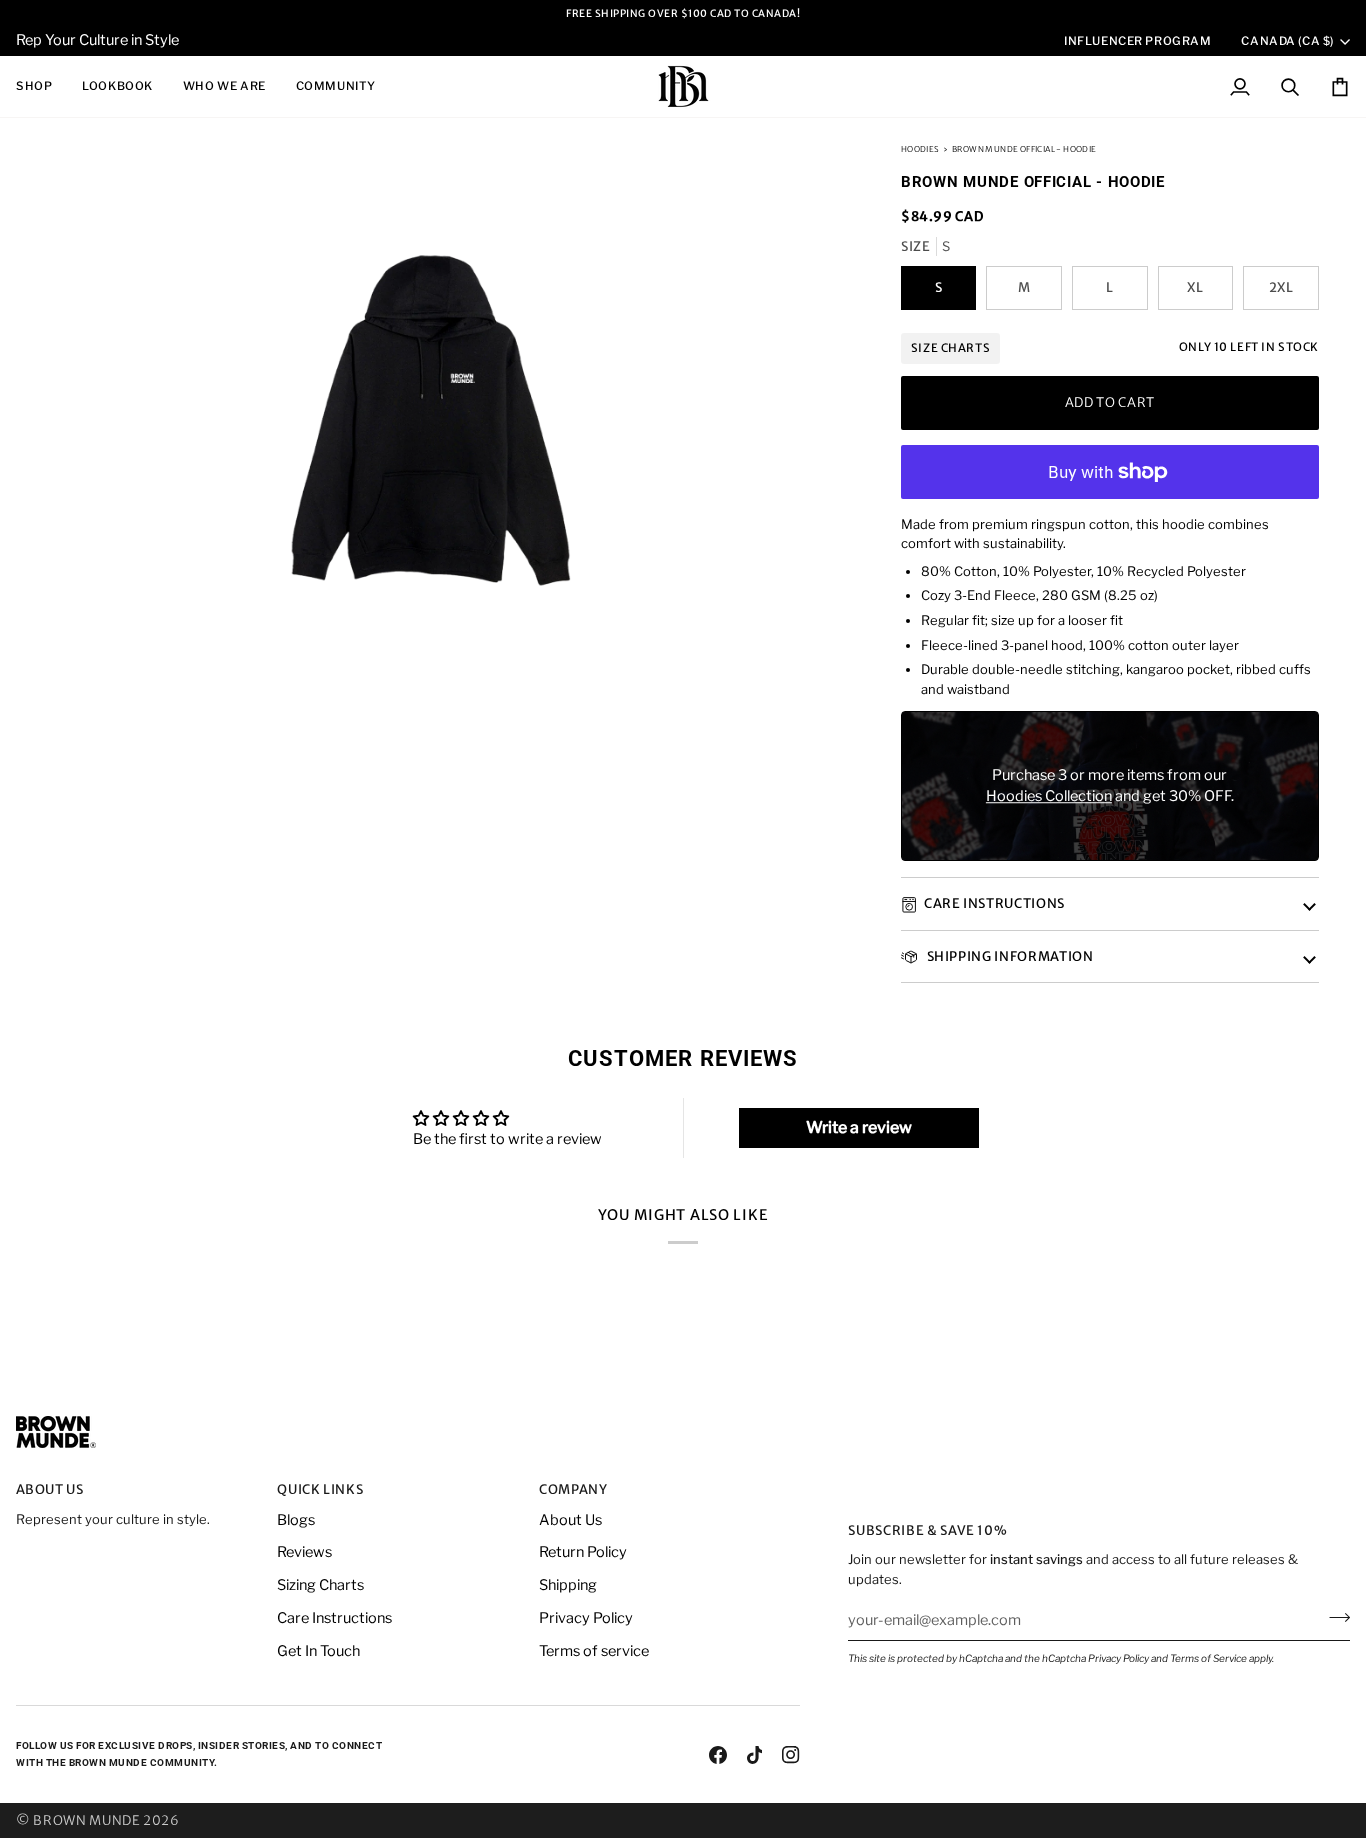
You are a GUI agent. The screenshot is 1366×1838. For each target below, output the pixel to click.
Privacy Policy (1118, 1658)
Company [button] (573, 1489)
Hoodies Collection (1049, 797)
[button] (41, 86)
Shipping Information (1009, 956)
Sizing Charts (320, 1585)
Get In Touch (318, 1651)
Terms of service (594, 1651)
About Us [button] (50, 1489)
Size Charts (950, 348)
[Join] (1333, 1617)
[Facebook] (718, 1755)
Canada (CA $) (1287, 41)
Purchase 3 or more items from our (1109, 775)
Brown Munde (86, 1820)
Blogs (296, 1520)
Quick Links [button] (320, 1489)
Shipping (568, 1585)
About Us (570, 1520)
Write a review (859, 1127)
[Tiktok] (755, 1755)
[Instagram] (791, 1755)
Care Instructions (994, 904)
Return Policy (583, 1552)
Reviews (304, 1552)
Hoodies (920, 149)
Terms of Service (1208, 1658)
